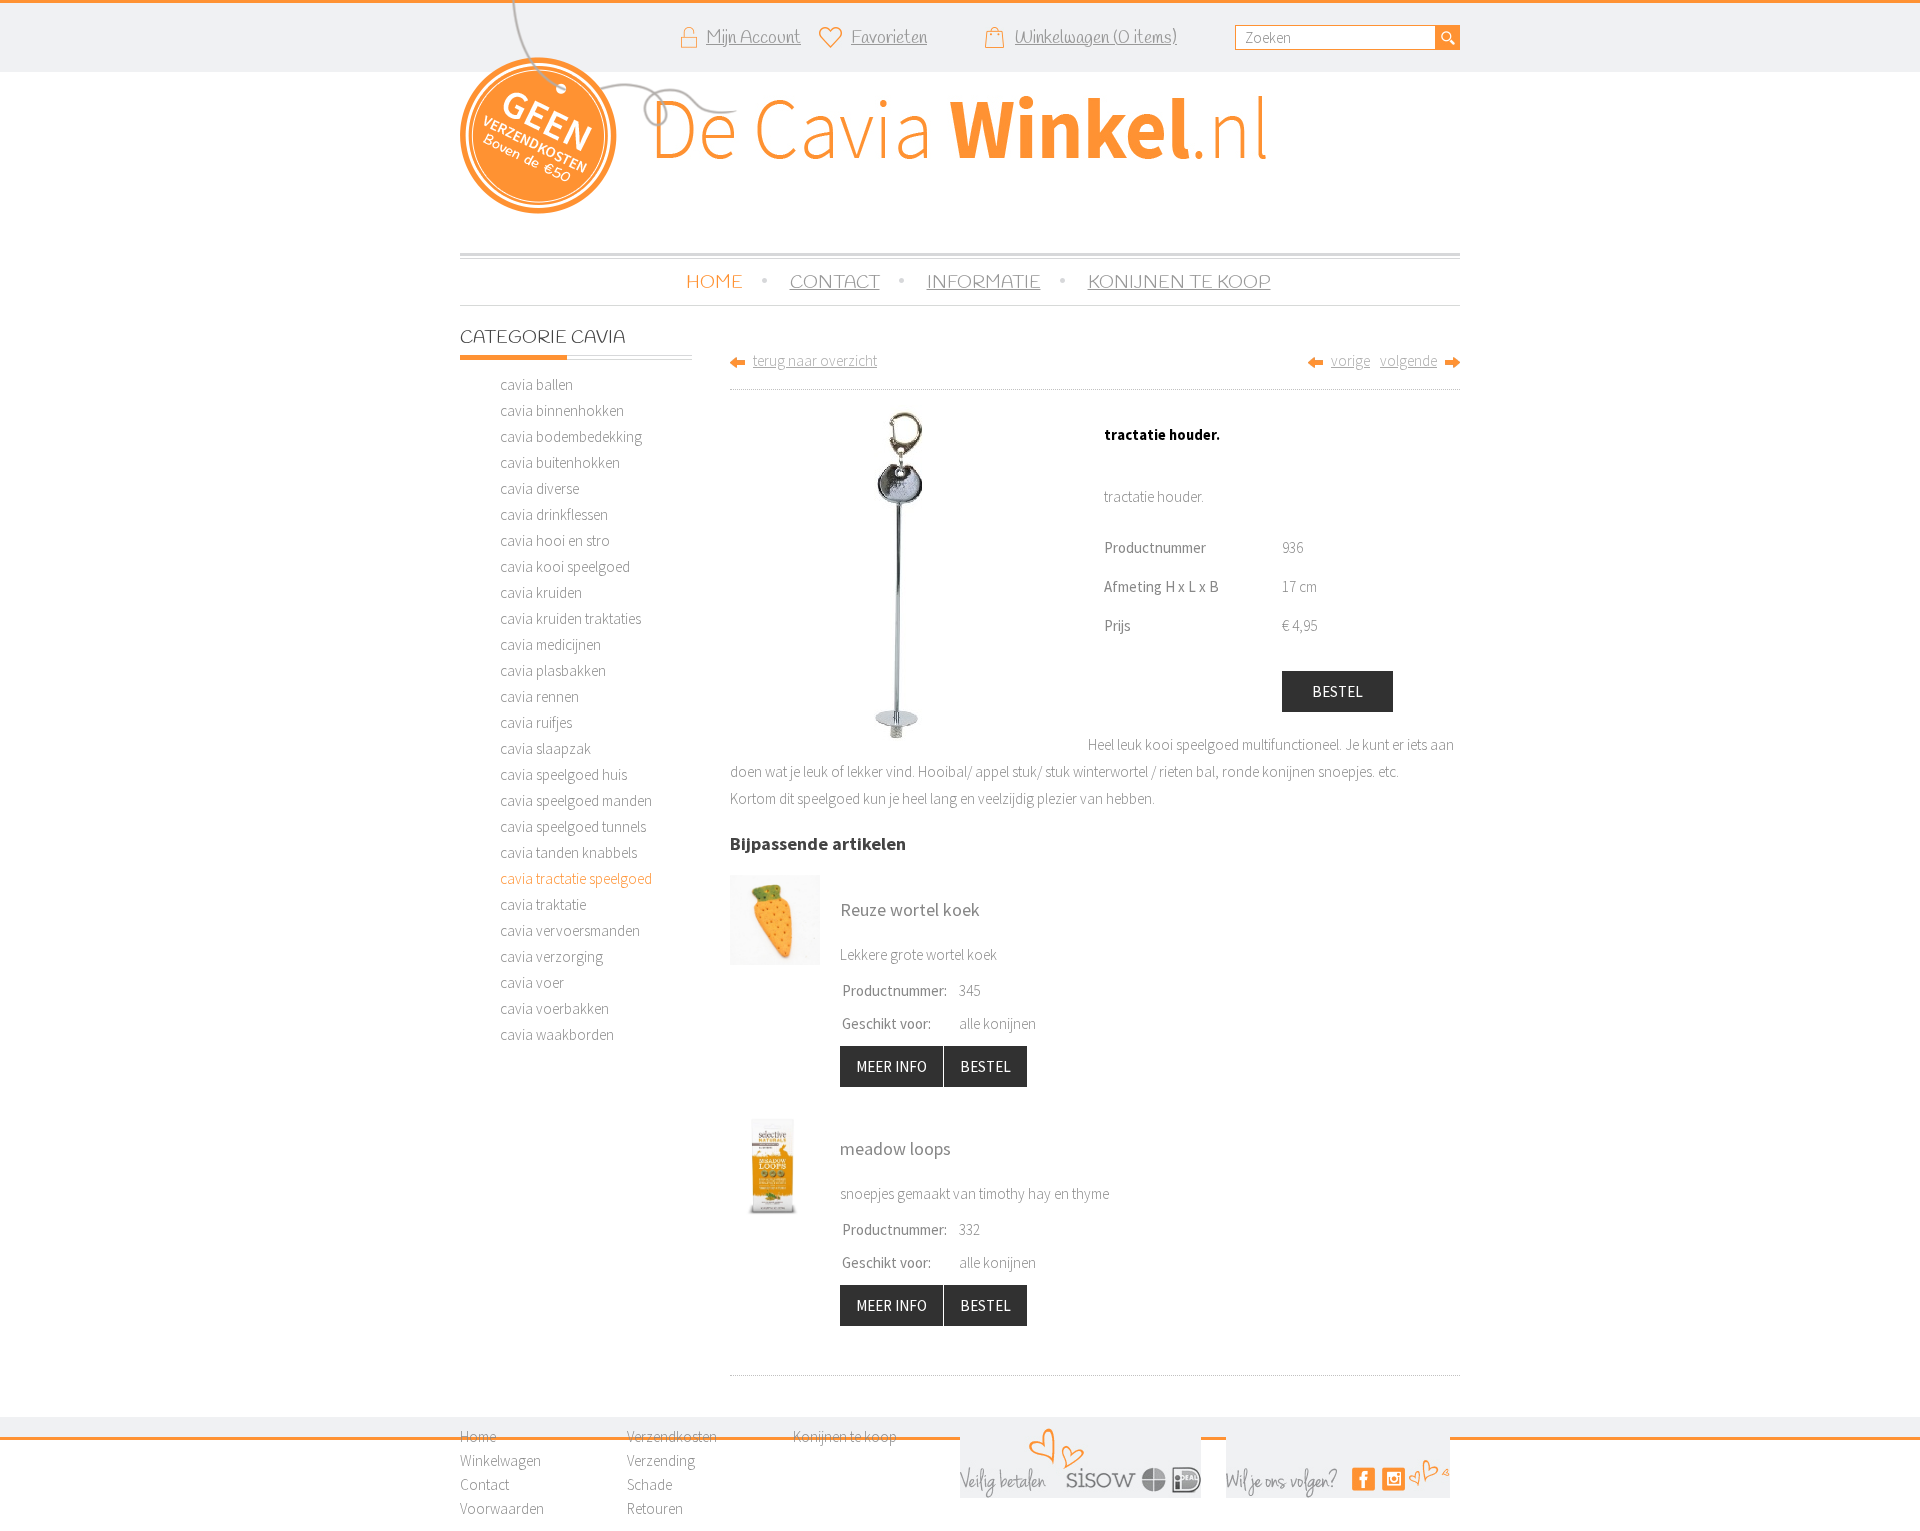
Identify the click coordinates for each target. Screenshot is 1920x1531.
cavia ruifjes (536, 722)
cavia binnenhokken (562, 410)
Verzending (661, 1460)
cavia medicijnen (550, 644)
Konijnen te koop (845, 1436)
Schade (649, 1484)
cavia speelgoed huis (563, 774)
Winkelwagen (500, 1460)
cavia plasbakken (553, 670)
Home (478, 1436)
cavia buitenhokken (560, 462)
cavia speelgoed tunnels (573, 826)
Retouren (655, 1508)
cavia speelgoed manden (576, 800)
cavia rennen (539, 696)
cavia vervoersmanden (570, 930)
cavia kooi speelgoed (565, 566)
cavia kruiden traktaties (570, 618)
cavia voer (532, 982)
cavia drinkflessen (554, 514)
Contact (484, 1484)
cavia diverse (539, 488)
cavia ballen (536, 384)
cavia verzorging (551, 956)
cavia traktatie (543, 904)
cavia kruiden (541, 592)
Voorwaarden (502, 1508)
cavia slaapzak (545, 748)
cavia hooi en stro (555, 540)
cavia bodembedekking (571, 436)
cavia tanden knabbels (568, 852)
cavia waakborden (557, 1034)
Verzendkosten (672, 1436)
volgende (1408, 360)
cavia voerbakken (554, 1008)
